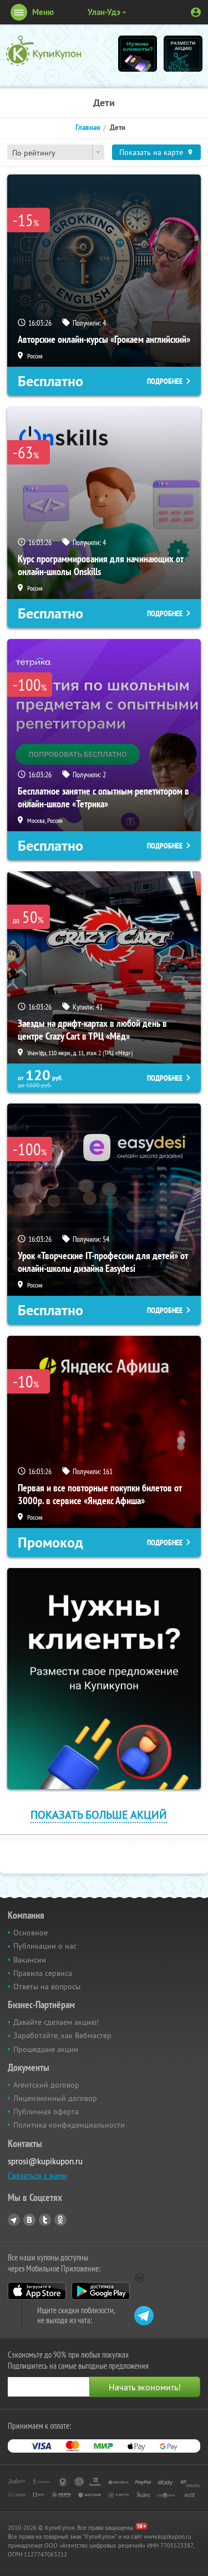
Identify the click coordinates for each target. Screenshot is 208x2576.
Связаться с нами (37, 2175)
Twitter (45, 2220)
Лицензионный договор (55, 2098)
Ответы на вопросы (47, 1986)
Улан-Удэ (104, 12)
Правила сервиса (43, 1973)
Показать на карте (151, 152)
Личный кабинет (196, 12)
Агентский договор (46, 2085)
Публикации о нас (45, 1946)
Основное (31, 1933)
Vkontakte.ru (29, 2220)
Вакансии (30, 1960)
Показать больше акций (99, 1814)
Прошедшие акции (46, 2049)
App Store (37, 2291)
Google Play (101, 2291)
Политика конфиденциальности (69, 2125)
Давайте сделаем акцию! (56, 2022)
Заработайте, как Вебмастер (62, 2035)
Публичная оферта (46, 2111)
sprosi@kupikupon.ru (45, 2161)
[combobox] (56, 152)
